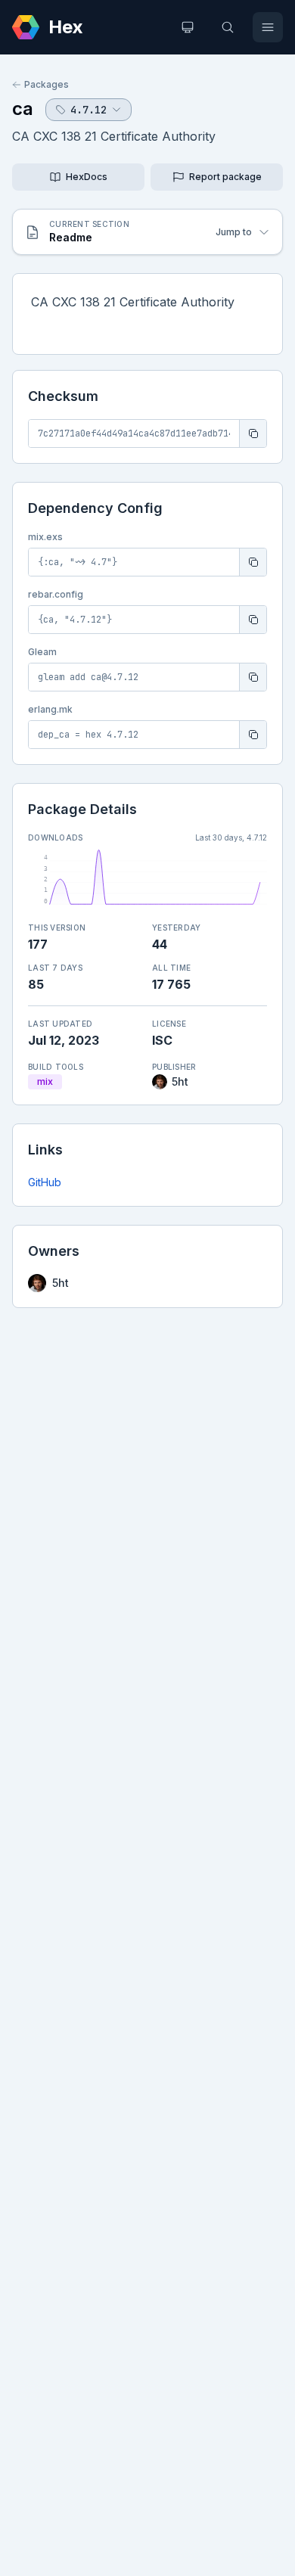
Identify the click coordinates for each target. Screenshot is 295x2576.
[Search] (228, 27)
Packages (47, 84)
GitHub (45, 1182)
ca (23, 109)
